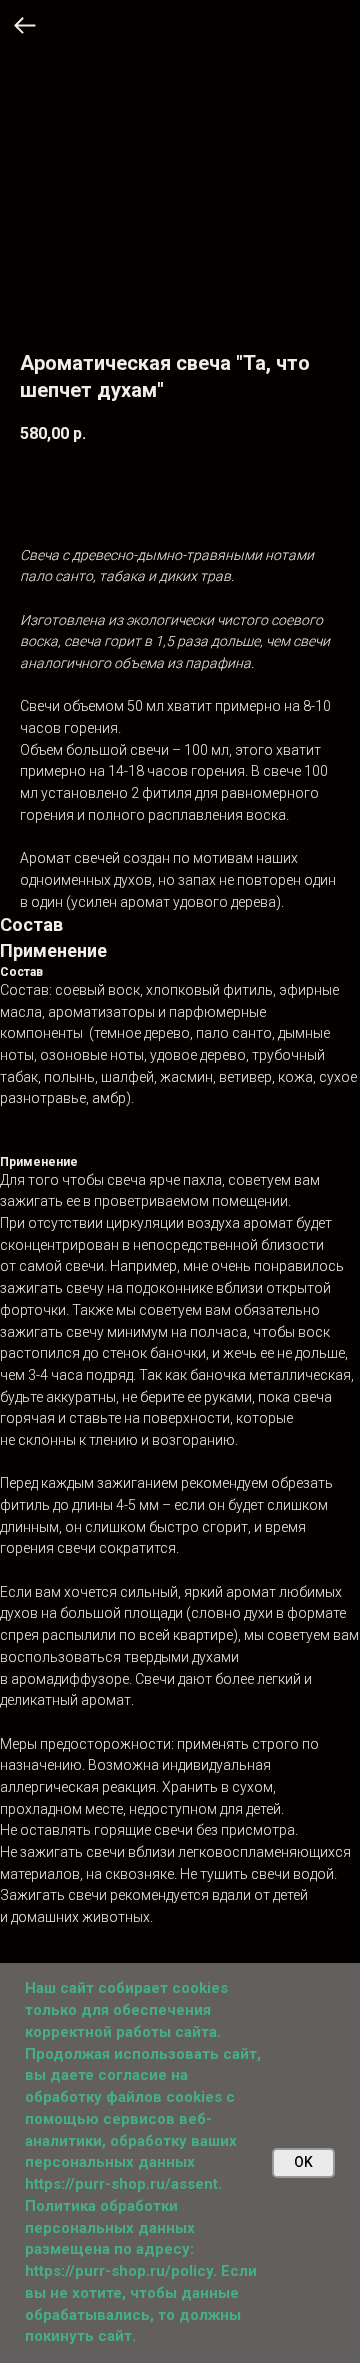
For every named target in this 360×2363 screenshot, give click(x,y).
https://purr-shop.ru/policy (119, 2271)
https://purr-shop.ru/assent (121, 2184)
